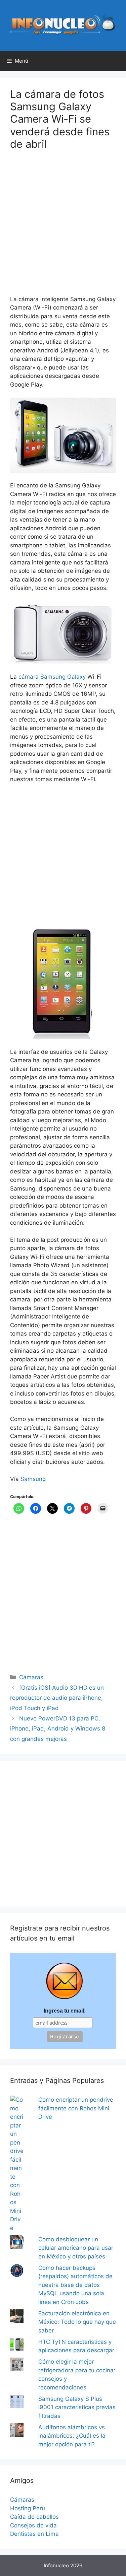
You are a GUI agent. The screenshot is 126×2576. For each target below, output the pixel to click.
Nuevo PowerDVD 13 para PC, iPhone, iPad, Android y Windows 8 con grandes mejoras (58, 1729)
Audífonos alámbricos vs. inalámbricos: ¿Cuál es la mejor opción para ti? (72, 2436)
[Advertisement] (63, 227)
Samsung (33, 1479)
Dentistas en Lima (34, 2534)
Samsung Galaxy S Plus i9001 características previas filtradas (77, 2407)
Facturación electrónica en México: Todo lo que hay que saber (77, 2322)
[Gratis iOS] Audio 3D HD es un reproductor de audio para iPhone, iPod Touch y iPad (57, 1698)
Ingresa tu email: (65, 2011)
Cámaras (31, 1677)
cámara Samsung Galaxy (52, 677)
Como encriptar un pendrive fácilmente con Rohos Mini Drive (76, 2108)
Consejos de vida (33, 2525)
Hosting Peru (28, 2508)
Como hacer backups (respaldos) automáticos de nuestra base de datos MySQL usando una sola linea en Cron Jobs (75, 2285)
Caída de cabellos (34, 2517)
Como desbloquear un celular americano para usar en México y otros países (76, 2248)
